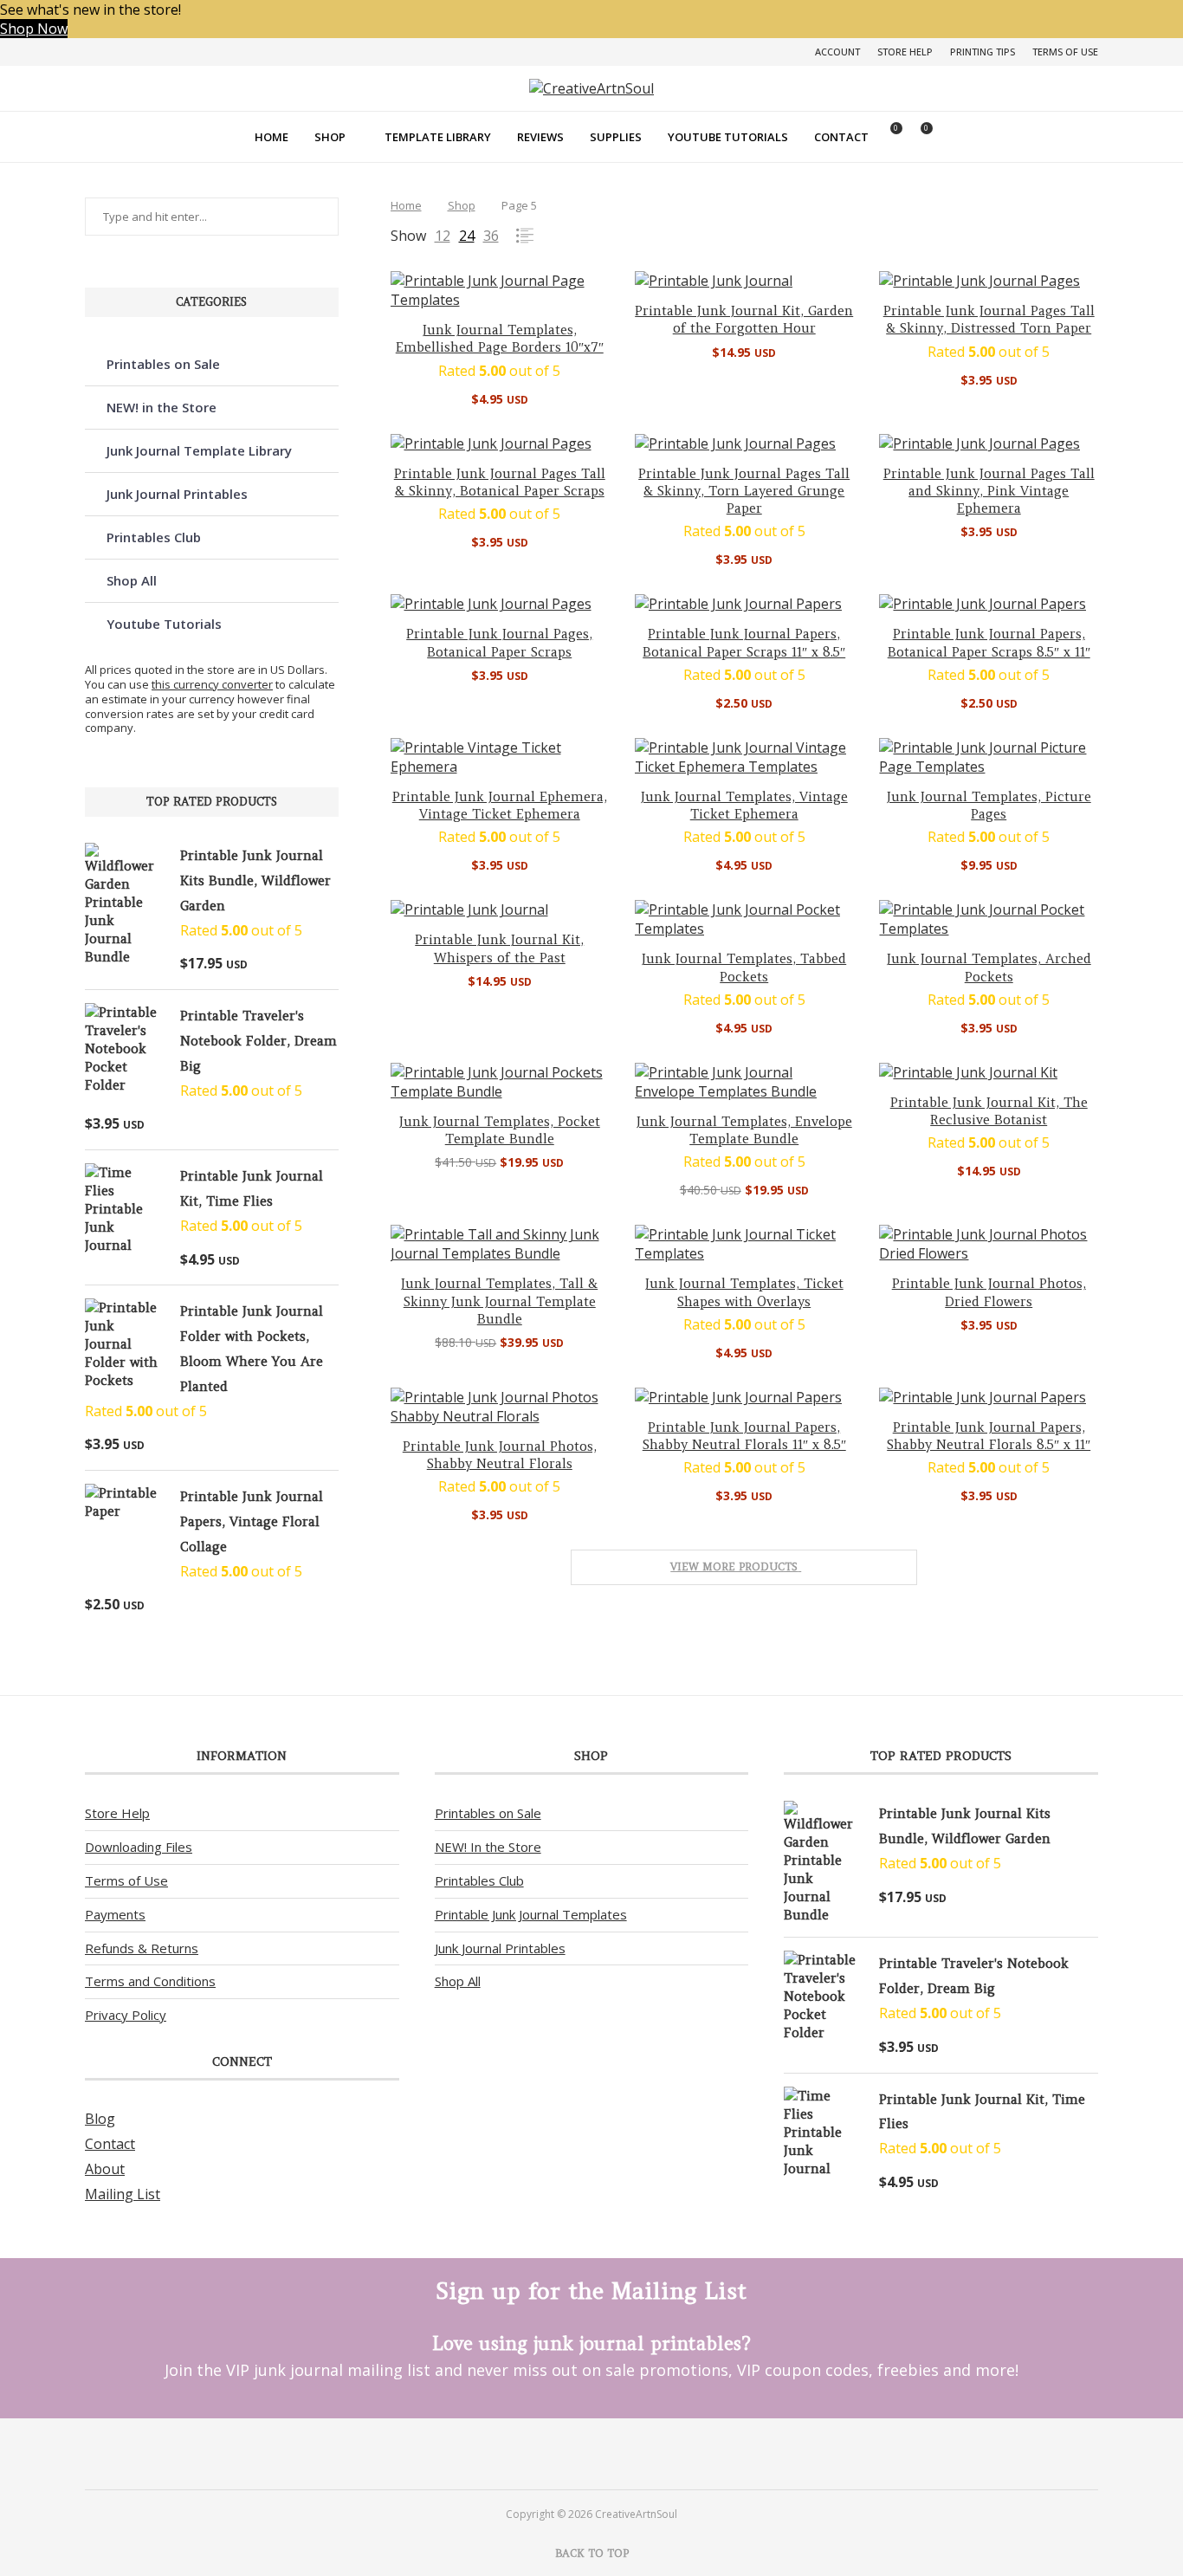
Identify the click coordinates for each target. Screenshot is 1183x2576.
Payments (115, 1914)
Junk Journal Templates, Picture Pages (989, 805)
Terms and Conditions (150, 1981)
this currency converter (212, 684)
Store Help (905, 52)
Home (272, 137)
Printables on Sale (163, 364)
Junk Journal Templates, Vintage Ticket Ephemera (744, 805)
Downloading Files (139, 1847)
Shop (330, 137)
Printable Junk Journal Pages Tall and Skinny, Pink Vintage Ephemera (989, 491)
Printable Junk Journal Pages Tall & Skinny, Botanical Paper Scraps (500, 482)
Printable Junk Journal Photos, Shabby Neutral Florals (500, 1455)
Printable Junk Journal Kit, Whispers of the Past (499, 948)
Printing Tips (983, 52)
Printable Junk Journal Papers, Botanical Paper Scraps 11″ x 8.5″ (744, 642)
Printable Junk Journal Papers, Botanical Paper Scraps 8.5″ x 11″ (989, 642)
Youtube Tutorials (728, 137)
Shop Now (34, 29)
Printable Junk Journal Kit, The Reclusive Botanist (989, 1111)
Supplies (616, 137)
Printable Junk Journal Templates (531, 1914)
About (105, 2169)
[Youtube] (614, 2453)
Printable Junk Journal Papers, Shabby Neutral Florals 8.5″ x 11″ (989, 1436)
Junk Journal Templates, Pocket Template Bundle (500, 1130)
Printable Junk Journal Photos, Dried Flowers (989, 1292)
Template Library (438, 137)
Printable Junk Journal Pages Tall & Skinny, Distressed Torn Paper (989, 319)
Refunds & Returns (142, 1948)
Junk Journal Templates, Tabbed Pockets (744, 967)
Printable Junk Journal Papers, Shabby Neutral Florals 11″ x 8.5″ (744, 1436)
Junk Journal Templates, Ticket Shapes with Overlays (744, 1292)
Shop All (132, 580)
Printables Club (154, 537)
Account (837, 52)
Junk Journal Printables (177, 494)
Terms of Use (1065, 52)
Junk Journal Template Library (199, 450)
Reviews (540, 137)
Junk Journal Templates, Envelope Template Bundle (744, 1130)
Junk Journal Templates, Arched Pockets (989, 967)
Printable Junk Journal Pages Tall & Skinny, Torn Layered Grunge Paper (744, 491)
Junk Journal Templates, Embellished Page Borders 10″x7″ (500, 338)
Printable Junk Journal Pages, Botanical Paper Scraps (499, 642)
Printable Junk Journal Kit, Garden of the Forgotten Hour (744, 319)
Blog (100, 2119)
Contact (841, 137)
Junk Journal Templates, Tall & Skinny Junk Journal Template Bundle (499, 1301)
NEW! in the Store (162, 407)
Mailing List (123, 2194)
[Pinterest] (569, 2453)
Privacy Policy (126, 2015)
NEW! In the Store (488, 1847)
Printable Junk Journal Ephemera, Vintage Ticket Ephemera (500, 805)
